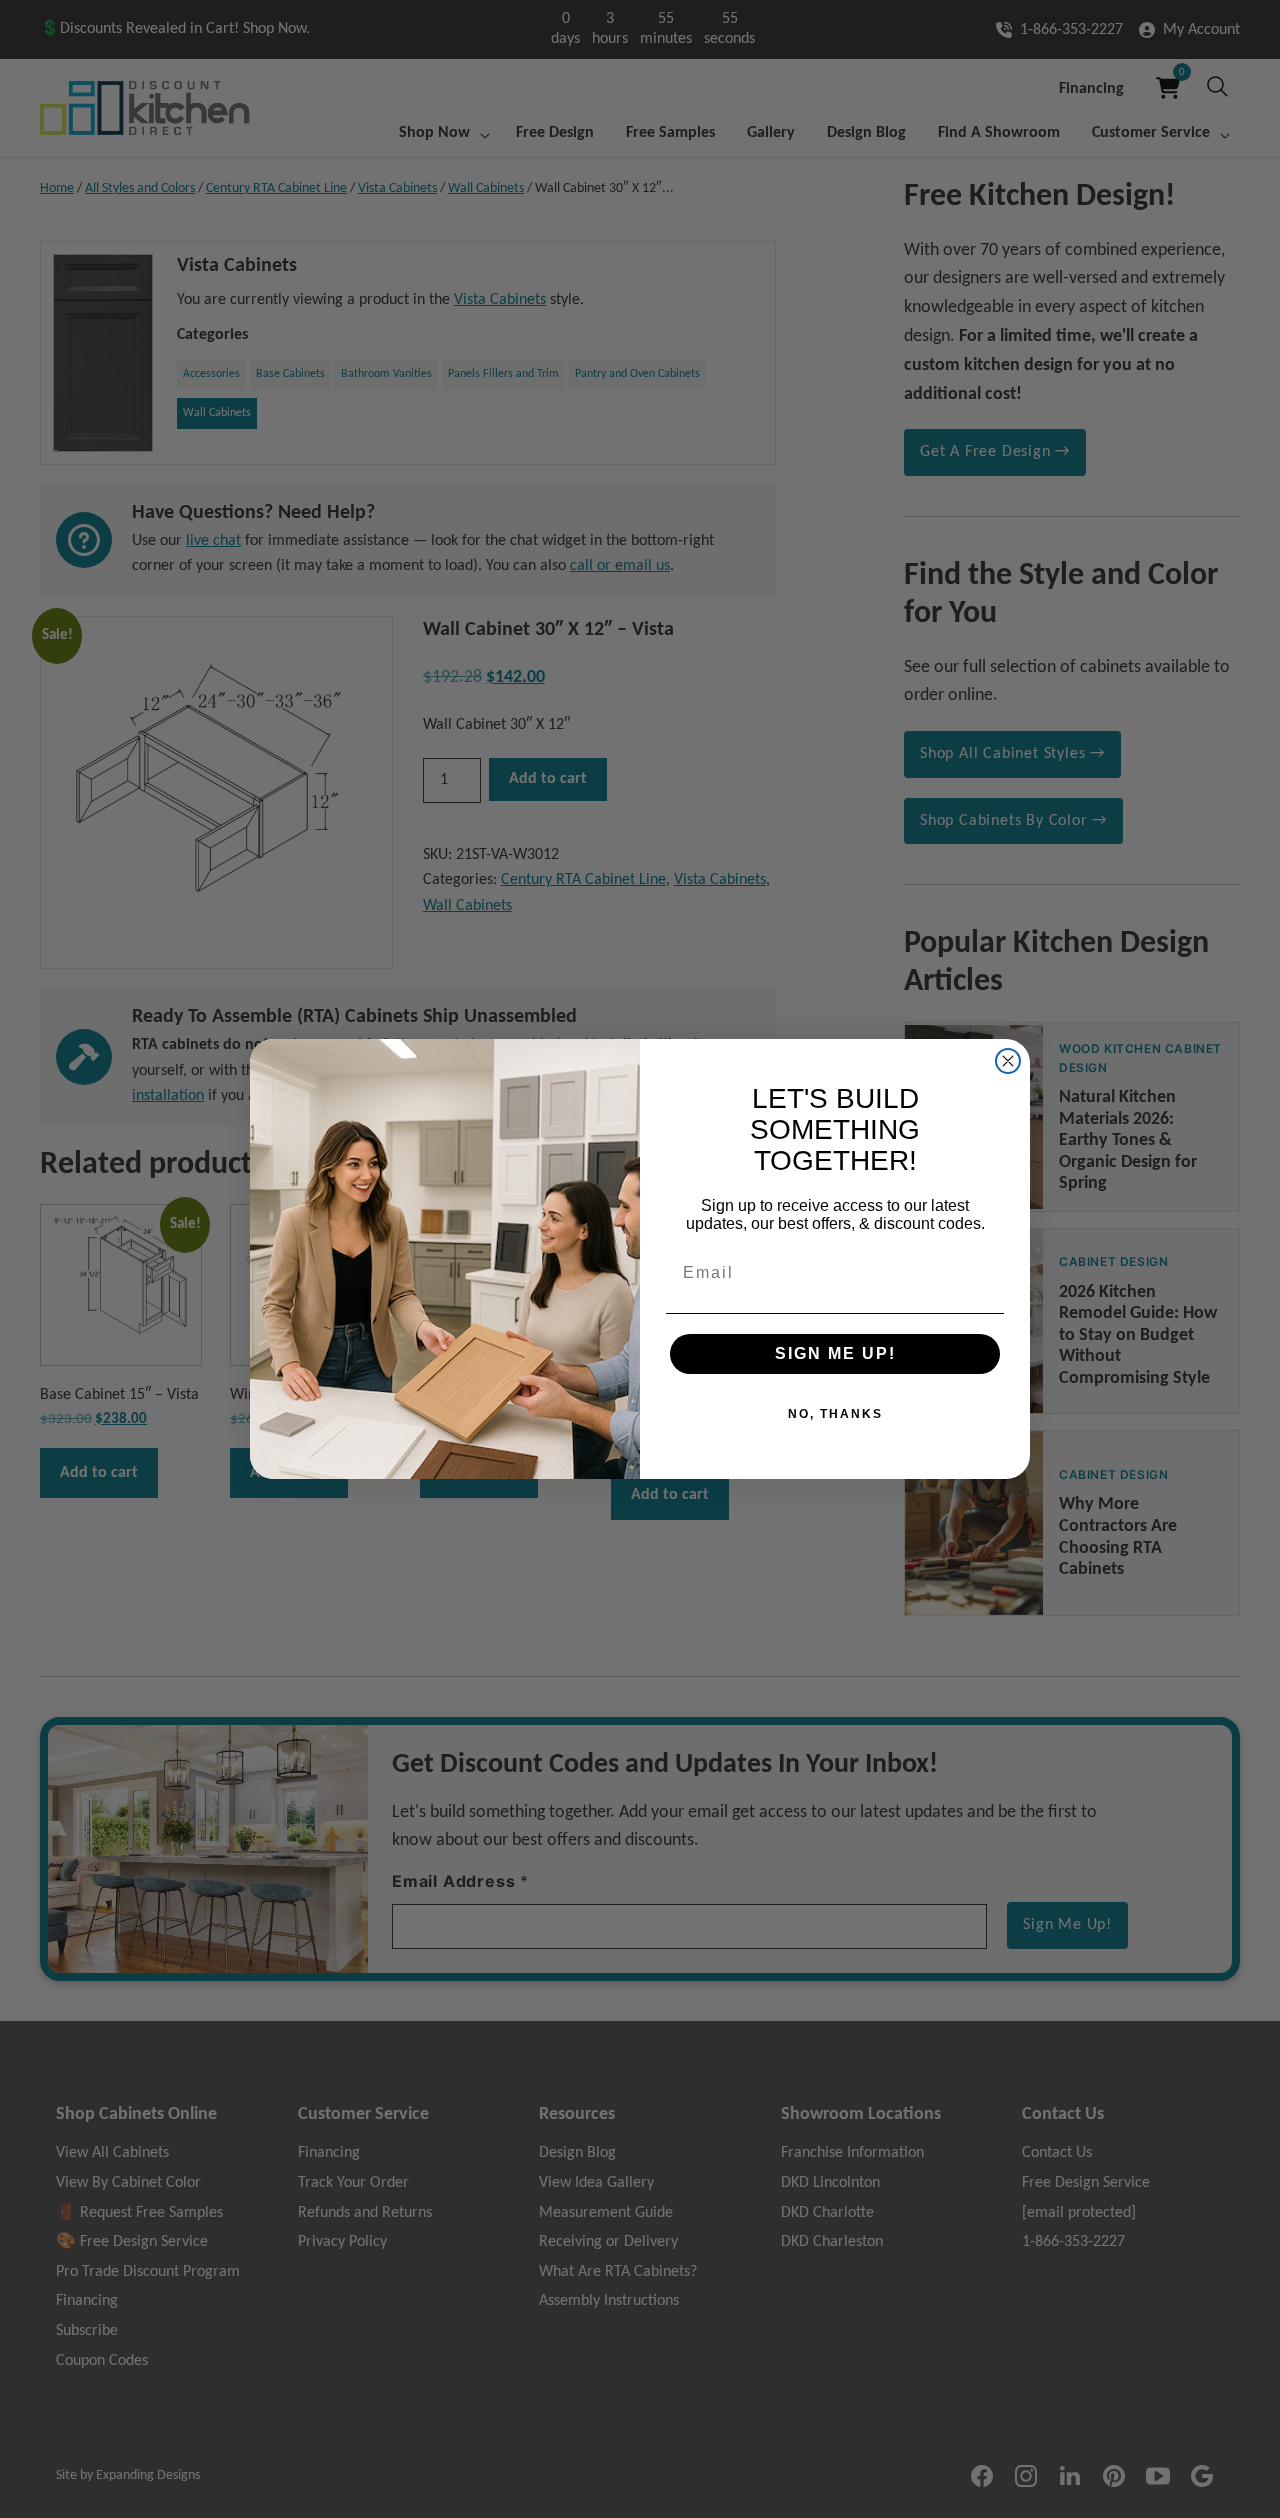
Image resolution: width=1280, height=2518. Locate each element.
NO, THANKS (835, 1414)
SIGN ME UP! (835, 1353)
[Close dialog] (1008, 1061)
